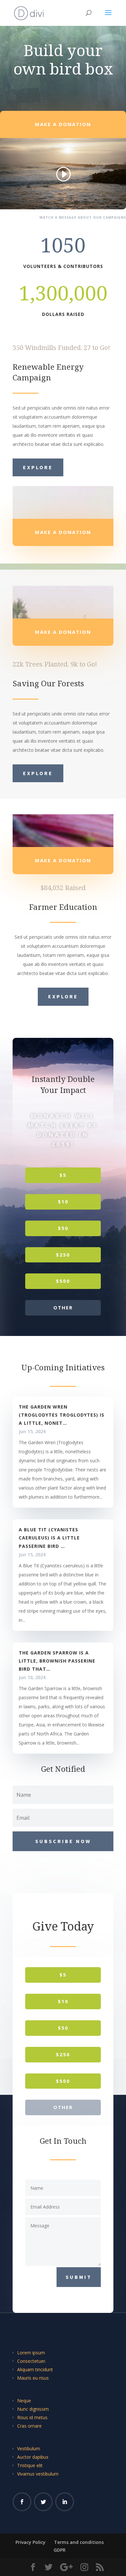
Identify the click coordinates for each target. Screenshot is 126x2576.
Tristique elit (30, 2465)
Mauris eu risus (33, 2378)
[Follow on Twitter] (43, 2502)
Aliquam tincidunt (35, 2369)
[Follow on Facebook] (22, 2502)
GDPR (60, 2550)
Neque (24, 2401)
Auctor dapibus (33, 2457)
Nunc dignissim (33, 2409)
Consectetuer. (32, 2361)
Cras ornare (29, 2426)
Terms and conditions (79, 2542)
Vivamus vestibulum (38, 2474)
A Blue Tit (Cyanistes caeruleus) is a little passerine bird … (49, 1538)
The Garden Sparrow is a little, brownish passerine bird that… (57, 1661)
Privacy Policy (31, 2542)
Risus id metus (32, 2417)
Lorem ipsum (31, 2353)
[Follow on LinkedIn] (65, 2502)
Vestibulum (29, 2448)
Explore (38, 467)
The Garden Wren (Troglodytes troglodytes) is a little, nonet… (62, 1415)
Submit (79, 2277)
